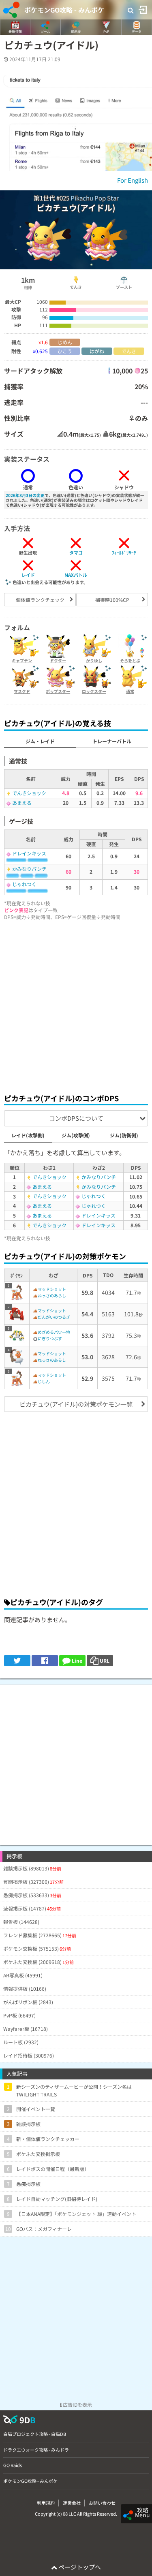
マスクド (22, 691)
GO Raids (13, 2465)
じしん (44, 1381)
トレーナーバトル (112, 741)
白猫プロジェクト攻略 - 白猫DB (35, 2434)
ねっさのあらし (52, 1295)
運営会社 (72, 2503)
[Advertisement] (76, 1005)
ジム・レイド (40, 741)
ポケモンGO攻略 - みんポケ (64, 10)
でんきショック (29, 793)
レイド (28, 575)
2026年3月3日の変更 (25, 495)
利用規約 (46, 2503)
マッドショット (52, 1289)
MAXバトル (76, 575)
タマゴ (76, 552)
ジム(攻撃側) (76, 1135)
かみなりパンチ (29, 869)
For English (133, 180)
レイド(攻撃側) (28, 1135)
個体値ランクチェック (40, 600)
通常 (130, 691)
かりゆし (94, 660)
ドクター (58, 660)
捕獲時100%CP (112, 600)
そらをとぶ (130, 660)
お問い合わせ (102, 2503)
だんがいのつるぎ (54, 1317)
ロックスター (94, 691)
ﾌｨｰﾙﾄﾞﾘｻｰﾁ (124, 552)
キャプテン (22, 660)
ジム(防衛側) (124, 1135)
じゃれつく (24, 884)
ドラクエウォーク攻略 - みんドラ (36, 2450)
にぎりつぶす (50, 1338)
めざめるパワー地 (54, 1332)
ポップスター (58, 691)
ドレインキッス (29, 853)
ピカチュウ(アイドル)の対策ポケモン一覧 (76, 1404)
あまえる (22, 803)
